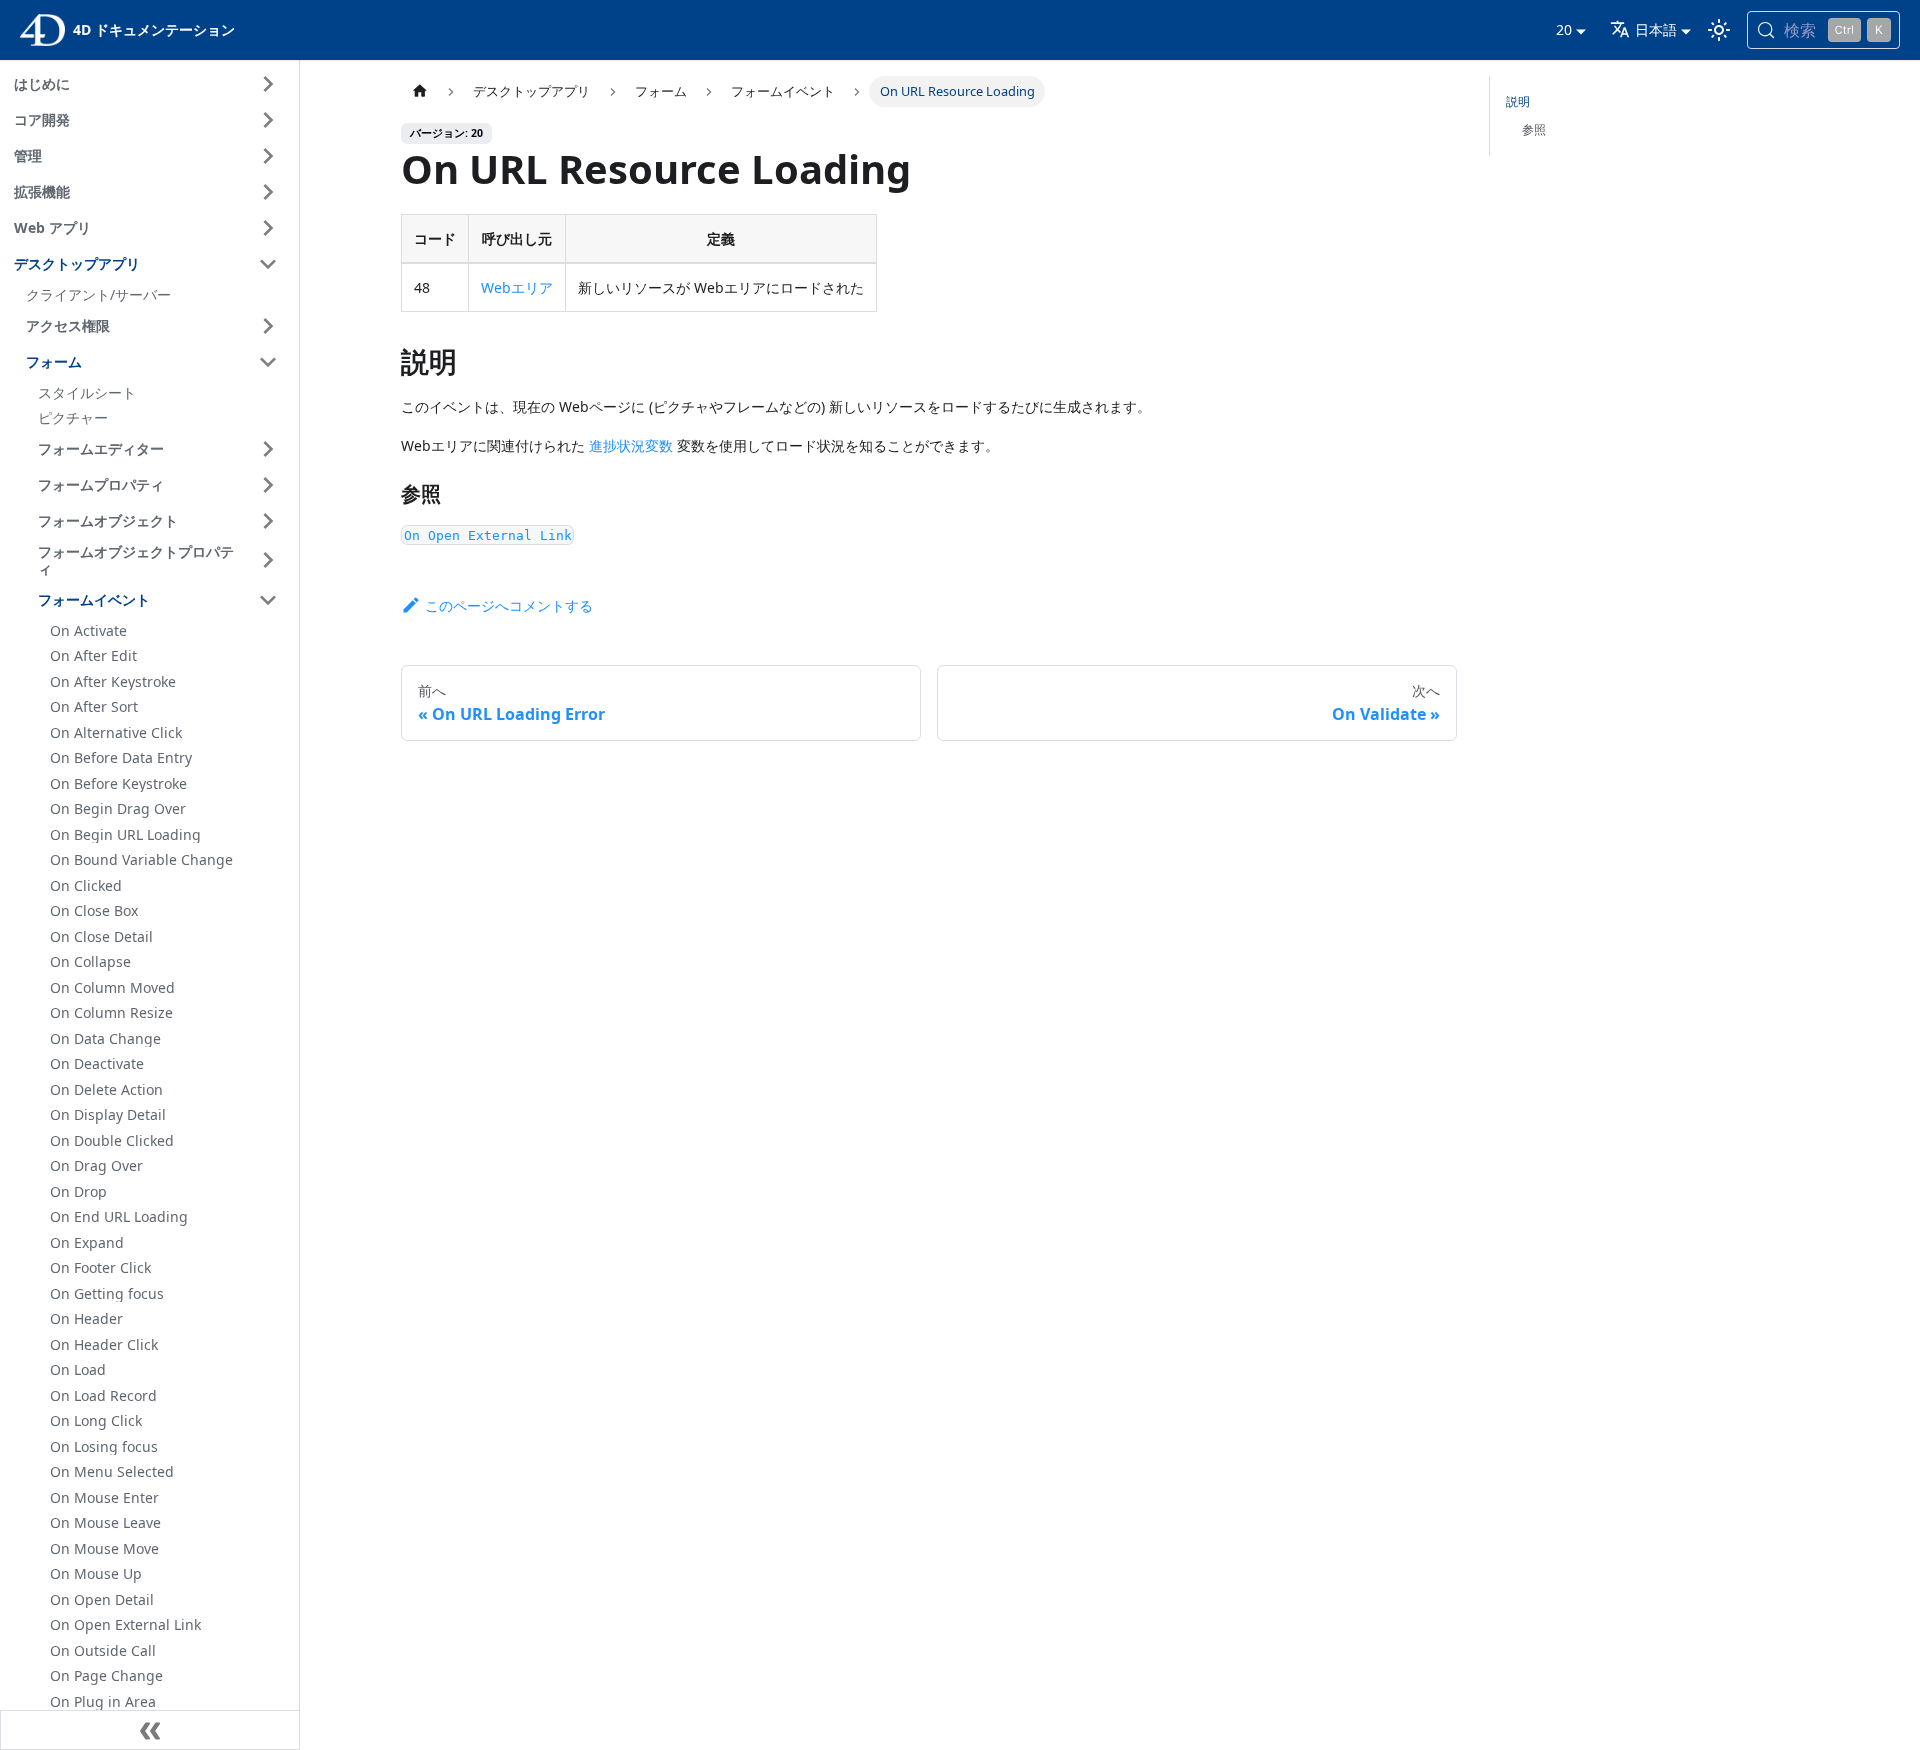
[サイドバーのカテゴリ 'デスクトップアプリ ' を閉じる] (268, 264)
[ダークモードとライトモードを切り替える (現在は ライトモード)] (1719, 30)
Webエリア (517, 287)
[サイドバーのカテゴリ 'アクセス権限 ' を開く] (268, 326)
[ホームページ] (420, 91)
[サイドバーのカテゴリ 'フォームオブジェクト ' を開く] (268, 521)
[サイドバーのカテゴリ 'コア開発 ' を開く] (268, 120)
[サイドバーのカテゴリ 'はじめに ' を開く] (268, 84)
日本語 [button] (1656, 29)
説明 (1518, 101)
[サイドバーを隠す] (150, 1730)
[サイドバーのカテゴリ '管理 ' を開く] (268, 156)
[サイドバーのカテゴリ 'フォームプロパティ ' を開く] (268, 485)
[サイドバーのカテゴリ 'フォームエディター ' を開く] (268, 449)
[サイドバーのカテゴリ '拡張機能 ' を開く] (268, 192)
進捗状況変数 (631, 445)
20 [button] (1564, 29)
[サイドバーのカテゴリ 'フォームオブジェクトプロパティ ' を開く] (268, 560)
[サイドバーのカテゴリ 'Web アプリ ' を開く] (268, 228)
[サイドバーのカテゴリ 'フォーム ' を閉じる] (268, 362)
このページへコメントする (509, 605)
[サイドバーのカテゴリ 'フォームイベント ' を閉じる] (268, 600)
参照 (1534, 129)
